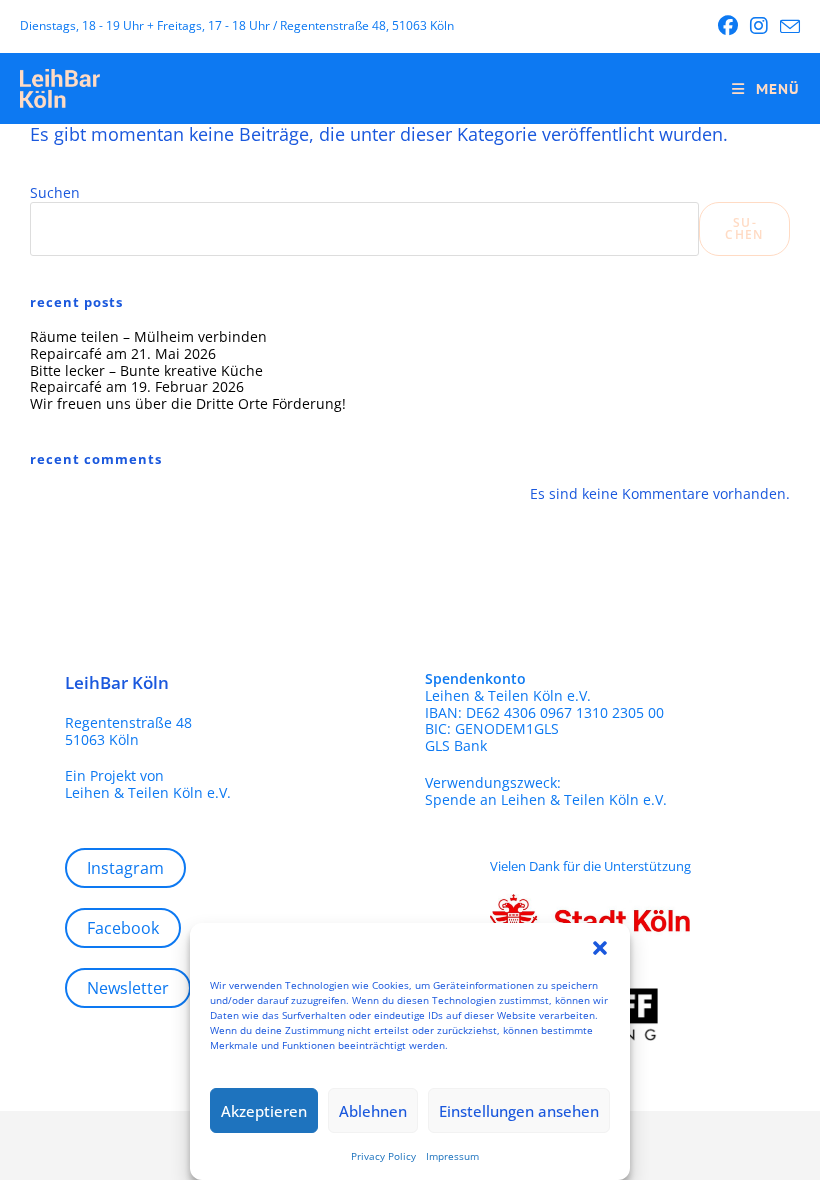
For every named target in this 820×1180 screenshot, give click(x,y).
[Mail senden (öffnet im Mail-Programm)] (787, 27)
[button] (600, 948)
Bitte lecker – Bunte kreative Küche (146, 370)
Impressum (452, 1156)
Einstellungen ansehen (519, 1111)
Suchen (55, 192)
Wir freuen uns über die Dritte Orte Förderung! (188, 403)
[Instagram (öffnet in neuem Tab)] (759, 26)
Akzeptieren (264, 1111)
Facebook (123, 928)
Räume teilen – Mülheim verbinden (148, 336)
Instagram (125, 868)
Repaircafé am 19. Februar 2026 (137, 386)
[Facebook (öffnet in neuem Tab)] (728, 26)
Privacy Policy (383, 1156)
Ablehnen (373, 1111)
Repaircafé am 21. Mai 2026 (123, 353)
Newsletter (128, 988)
